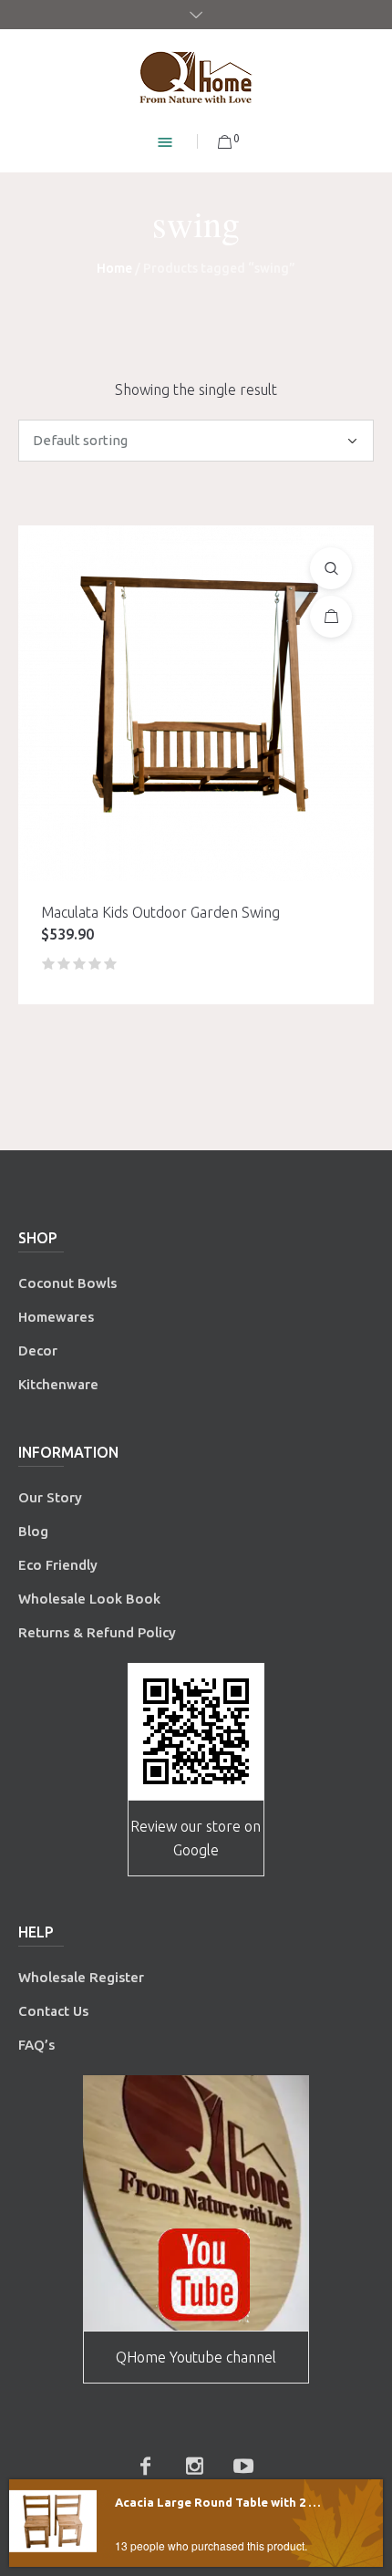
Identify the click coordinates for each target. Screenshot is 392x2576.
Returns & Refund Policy (97, 1632)
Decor (38, 1350)
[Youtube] (243, 2466)
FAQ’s (36, 2045)
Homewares (56, 1317)
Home (114, 268)
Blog (33, 1531)
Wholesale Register (81, 1977)
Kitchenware (58, 1384)
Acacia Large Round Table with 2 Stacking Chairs (220, 2502)
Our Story (50, 1497)
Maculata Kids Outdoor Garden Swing (160, 912)
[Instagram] (194, 2466)
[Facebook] (145, 2466)
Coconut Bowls (67, 1283)
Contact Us (55, 2011)
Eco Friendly (60, 1565)
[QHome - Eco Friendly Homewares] (196, 77)
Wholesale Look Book (89, 1599)
